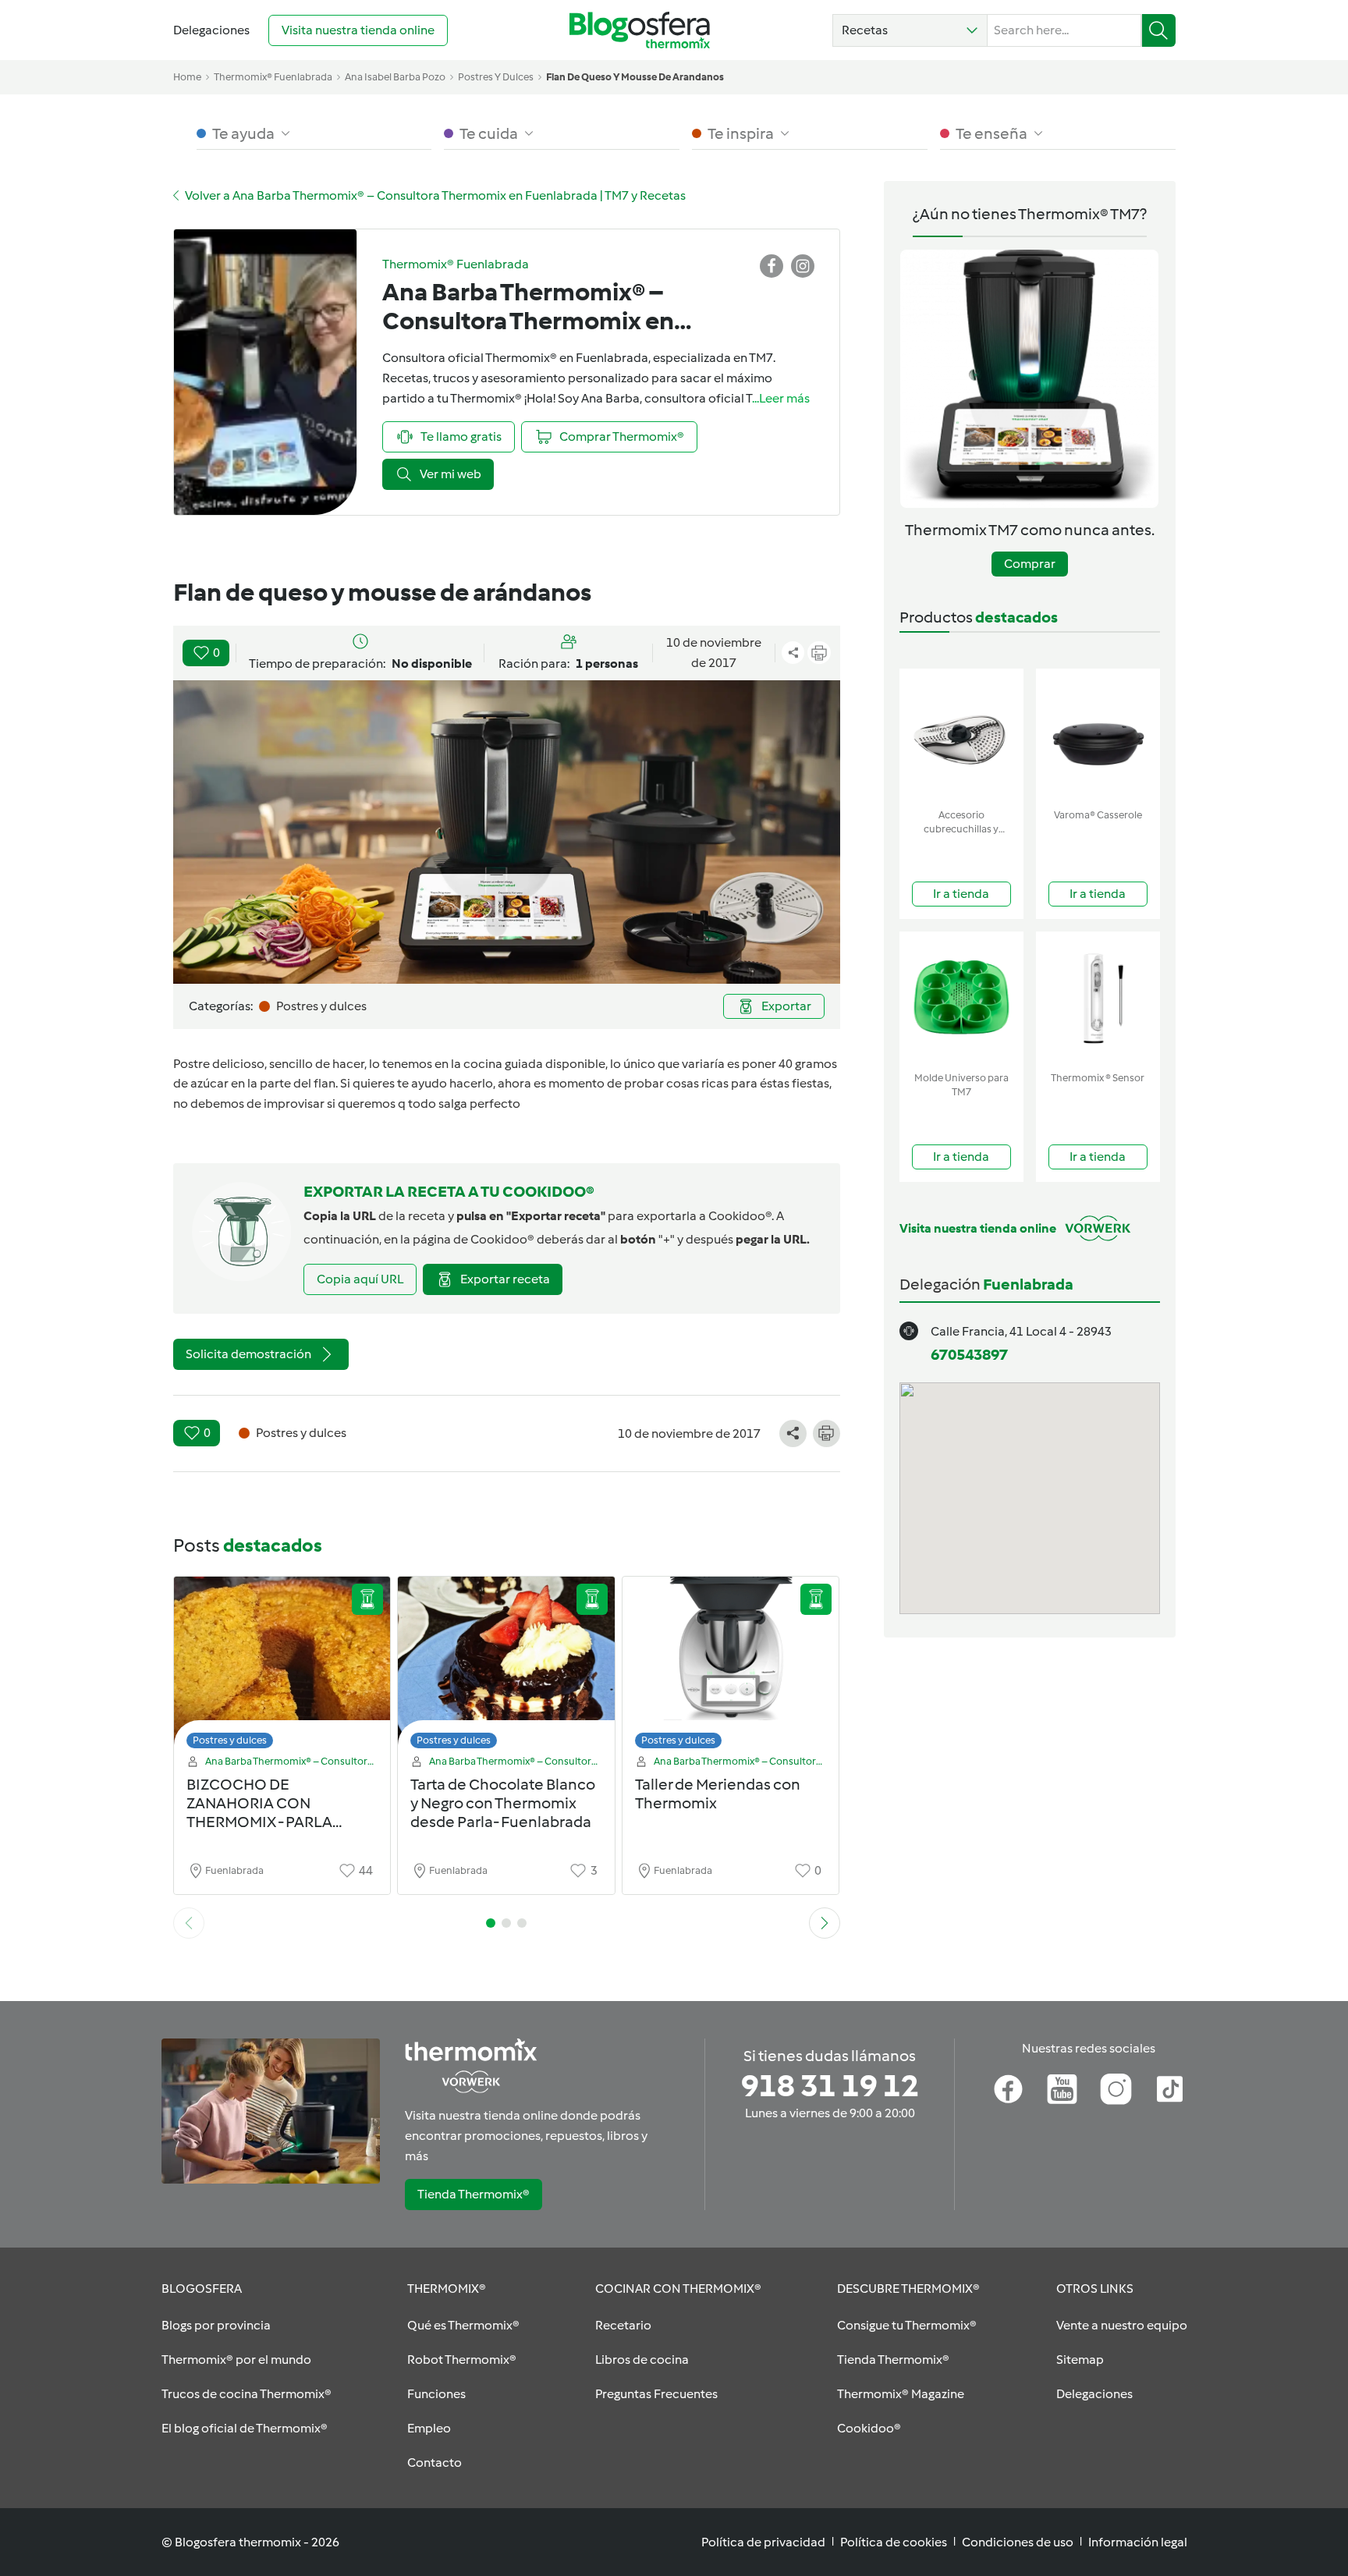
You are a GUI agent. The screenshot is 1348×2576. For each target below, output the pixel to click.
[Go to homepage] (640, 30)
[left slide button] (189, 1923)
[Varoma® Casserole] (1098, 735)
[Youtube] (1062, 2089)
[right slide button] (825, 1923)
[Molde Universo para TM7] (961, 998)
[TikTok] (1170, 2089)
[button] (910, 30)
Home (187, 77)
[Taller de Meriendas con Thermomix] (731, 1667)
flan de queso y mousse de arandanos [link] (635, 77)
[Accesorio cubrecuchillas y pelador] (961, 735)
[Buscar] (1159, 30)
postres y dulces (496, 77)
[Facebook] (1008, 2089)
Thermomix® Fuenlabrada (273, 77)
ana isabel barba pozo (395, 77)
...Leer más (781, 398)
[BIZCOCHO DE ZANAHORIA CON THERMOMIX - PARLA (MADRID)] (282, 1667)
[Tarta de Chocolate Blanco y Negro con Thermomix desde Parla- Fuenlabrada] (506, 1667)
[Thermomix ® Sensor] (1098, 998)
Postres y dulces (230, 1740)
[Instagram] (1116, 2089)
